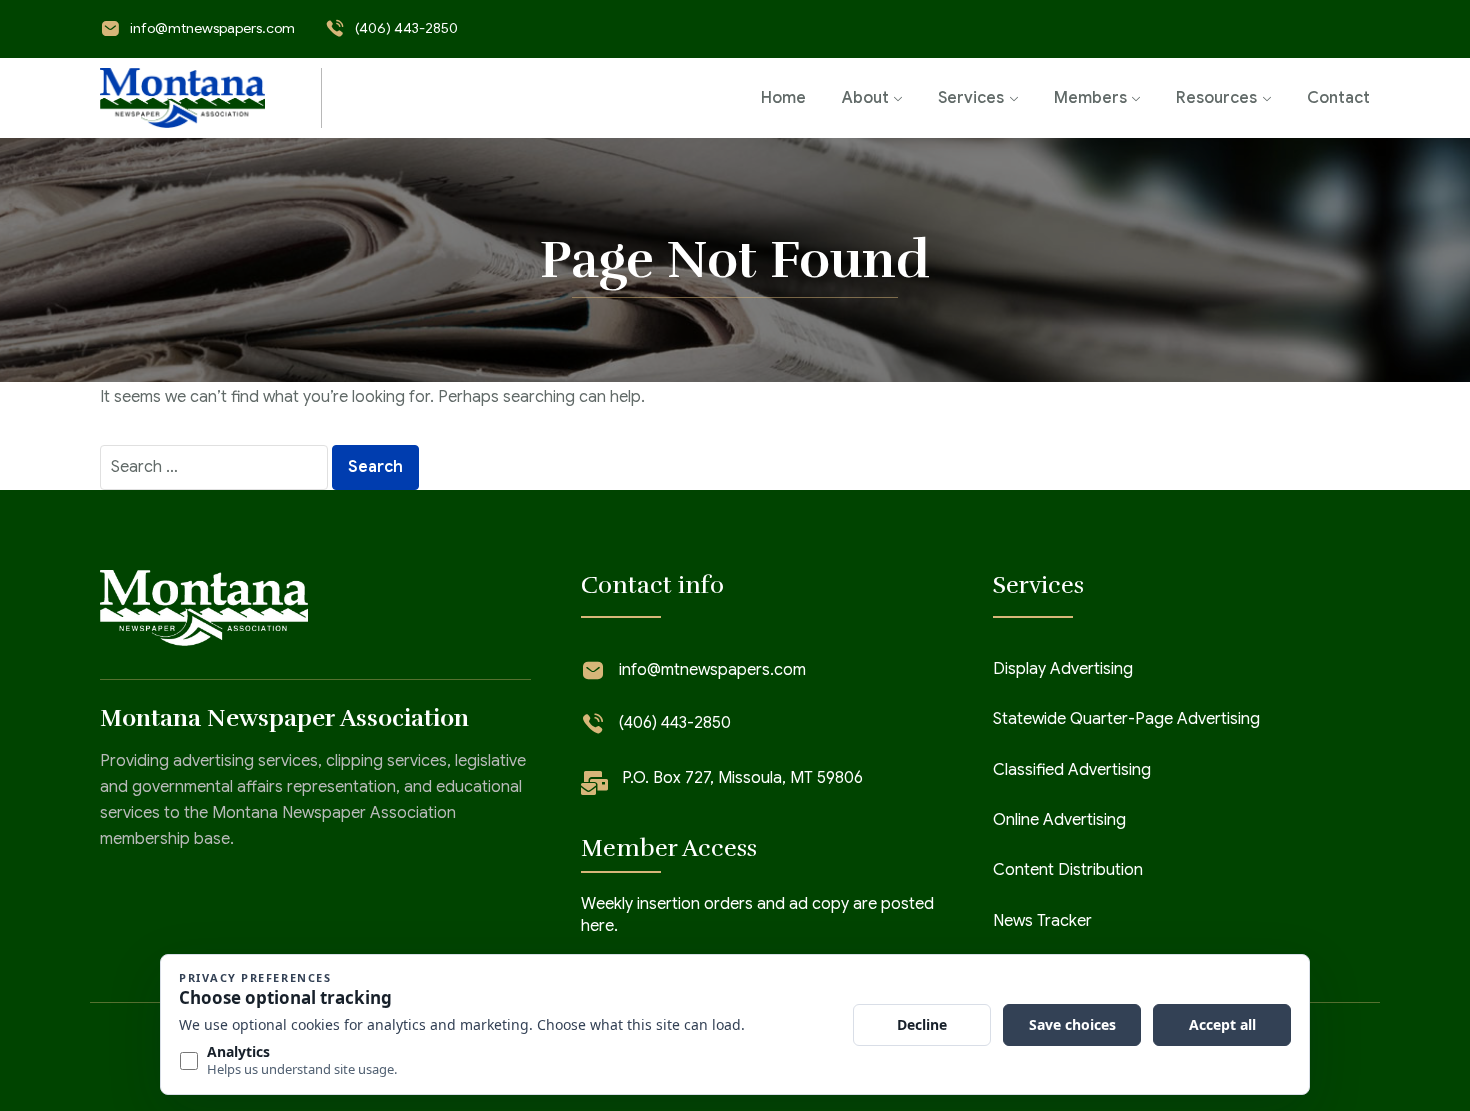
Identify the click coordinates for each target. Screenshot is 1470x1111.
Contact (1338, 98)
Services (971, 98)
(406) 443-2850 (406, 28)
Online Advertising (1059, 820)
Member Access (669, 848)
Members (1090, 98)
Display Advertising (1063, 669)
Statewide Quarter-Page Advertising (1126, 719)
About (865, 98)
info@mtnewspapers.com (212, 28)
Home (783, 98)
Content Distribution (1068, 870)
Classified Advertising (1072, 770)
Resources (1216, 98)
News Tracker (1042, 921)
